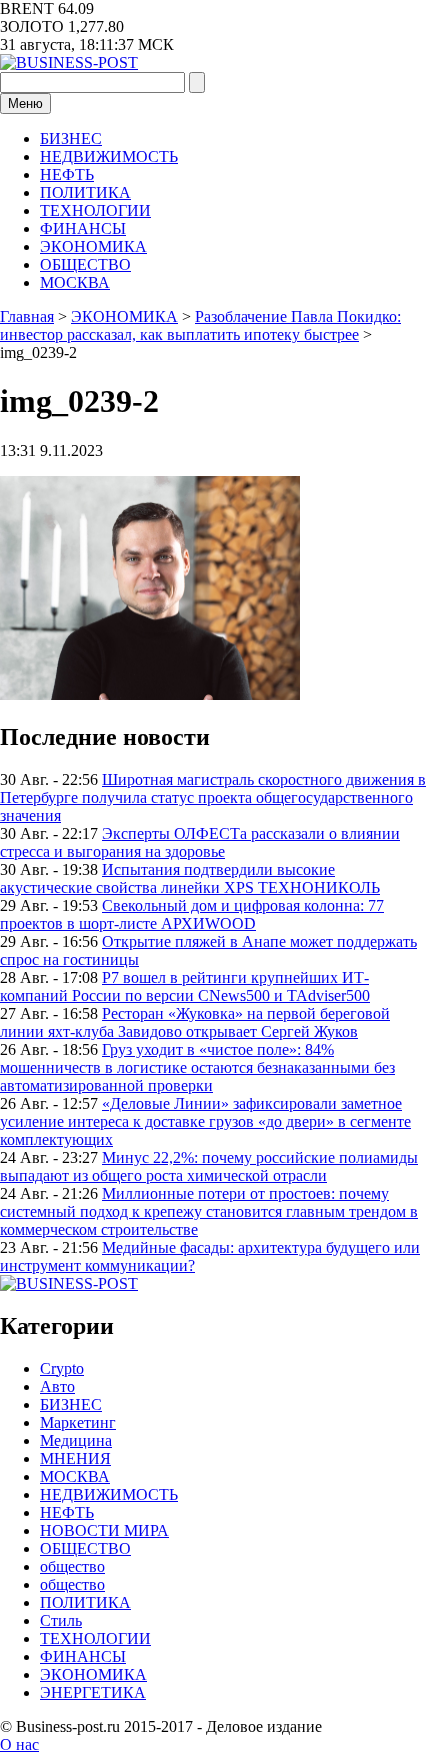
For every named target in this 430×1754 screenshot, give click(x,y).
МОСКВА (75, 282)
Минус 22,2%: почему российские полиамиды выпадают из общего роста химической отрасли (209, 1166)
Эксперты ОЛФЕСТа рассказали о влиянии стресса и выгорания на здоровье (200, 842)
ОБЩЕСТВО (85, 264)
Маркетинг (78, 1422)
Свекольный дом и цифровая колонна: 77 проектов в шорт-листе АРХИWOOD (192, 914)
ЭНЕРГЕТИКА (93, 1692)
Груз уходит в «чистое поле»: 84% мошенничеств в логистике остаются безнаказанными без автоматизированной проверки (197, 1067)
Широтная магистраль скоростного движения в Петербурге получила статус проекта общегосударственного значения (213, 797)
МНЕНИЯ (75, 1458)
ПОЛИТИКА (85, 192)
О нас (19, 1744)
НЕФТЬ (67, 174)
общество (72, 1566)
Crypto (62, 1368)
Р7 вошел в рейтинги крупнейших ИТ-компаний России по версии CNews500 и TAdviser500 (185, 986)
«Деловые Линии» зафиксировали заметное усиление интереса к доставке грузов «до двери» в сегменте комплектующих (205, 1121)
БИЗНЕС (71, 138)
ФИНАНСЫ (83, 228)
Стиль (61, 1620)
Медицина (76, 1440)
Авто (57, 1386)
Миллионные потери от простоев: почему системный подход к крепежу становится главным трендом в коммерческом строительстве (209, 1211)
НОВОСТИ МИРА (104, 1530)
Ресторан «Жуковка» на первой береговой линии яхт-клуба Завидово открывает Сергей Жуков (195, 1022)
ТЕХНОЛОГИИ (95, 210)
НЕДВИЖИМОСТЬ (109, 156)
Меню (25, 103)
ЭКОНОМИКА (93, 246)
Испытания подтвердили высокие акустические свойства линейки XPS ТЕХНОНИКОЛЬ (190, 878)
